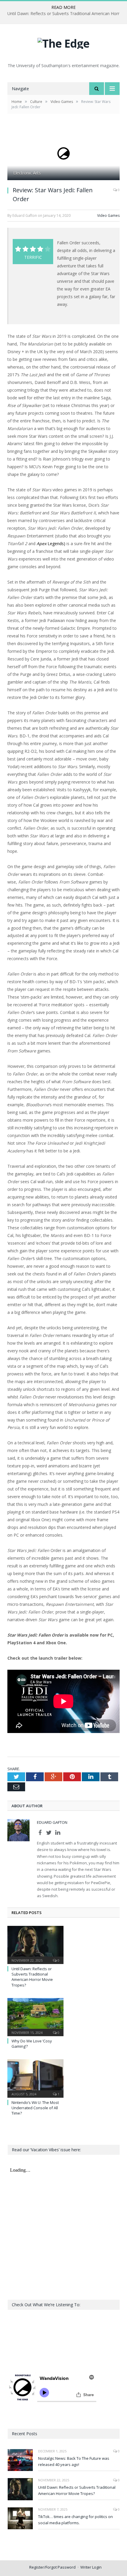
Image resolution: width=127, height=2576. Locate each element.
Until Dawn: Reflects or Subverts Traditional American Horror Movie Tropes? (32, 1977)
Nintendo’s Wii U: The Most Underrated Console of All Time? (35, 2108)
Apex (41, 544)
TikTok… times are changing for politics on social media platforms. (75, 2520)
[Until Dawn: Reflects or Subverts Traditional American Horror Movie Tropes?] (35, 1944)
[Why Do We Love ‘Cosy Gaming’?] (35, 2016)
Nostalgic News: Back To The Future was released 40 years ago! (74, 2461)
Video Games (108, 215)
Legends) (56, 544)
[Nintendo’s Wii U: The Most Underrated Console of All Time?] (35, 2078)
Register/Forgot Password (52, 2567)
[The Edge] (63, 42)
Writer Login (91, 2567)
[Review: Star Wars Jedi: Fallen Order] (63, 154)
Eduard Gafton (52, 1822)
